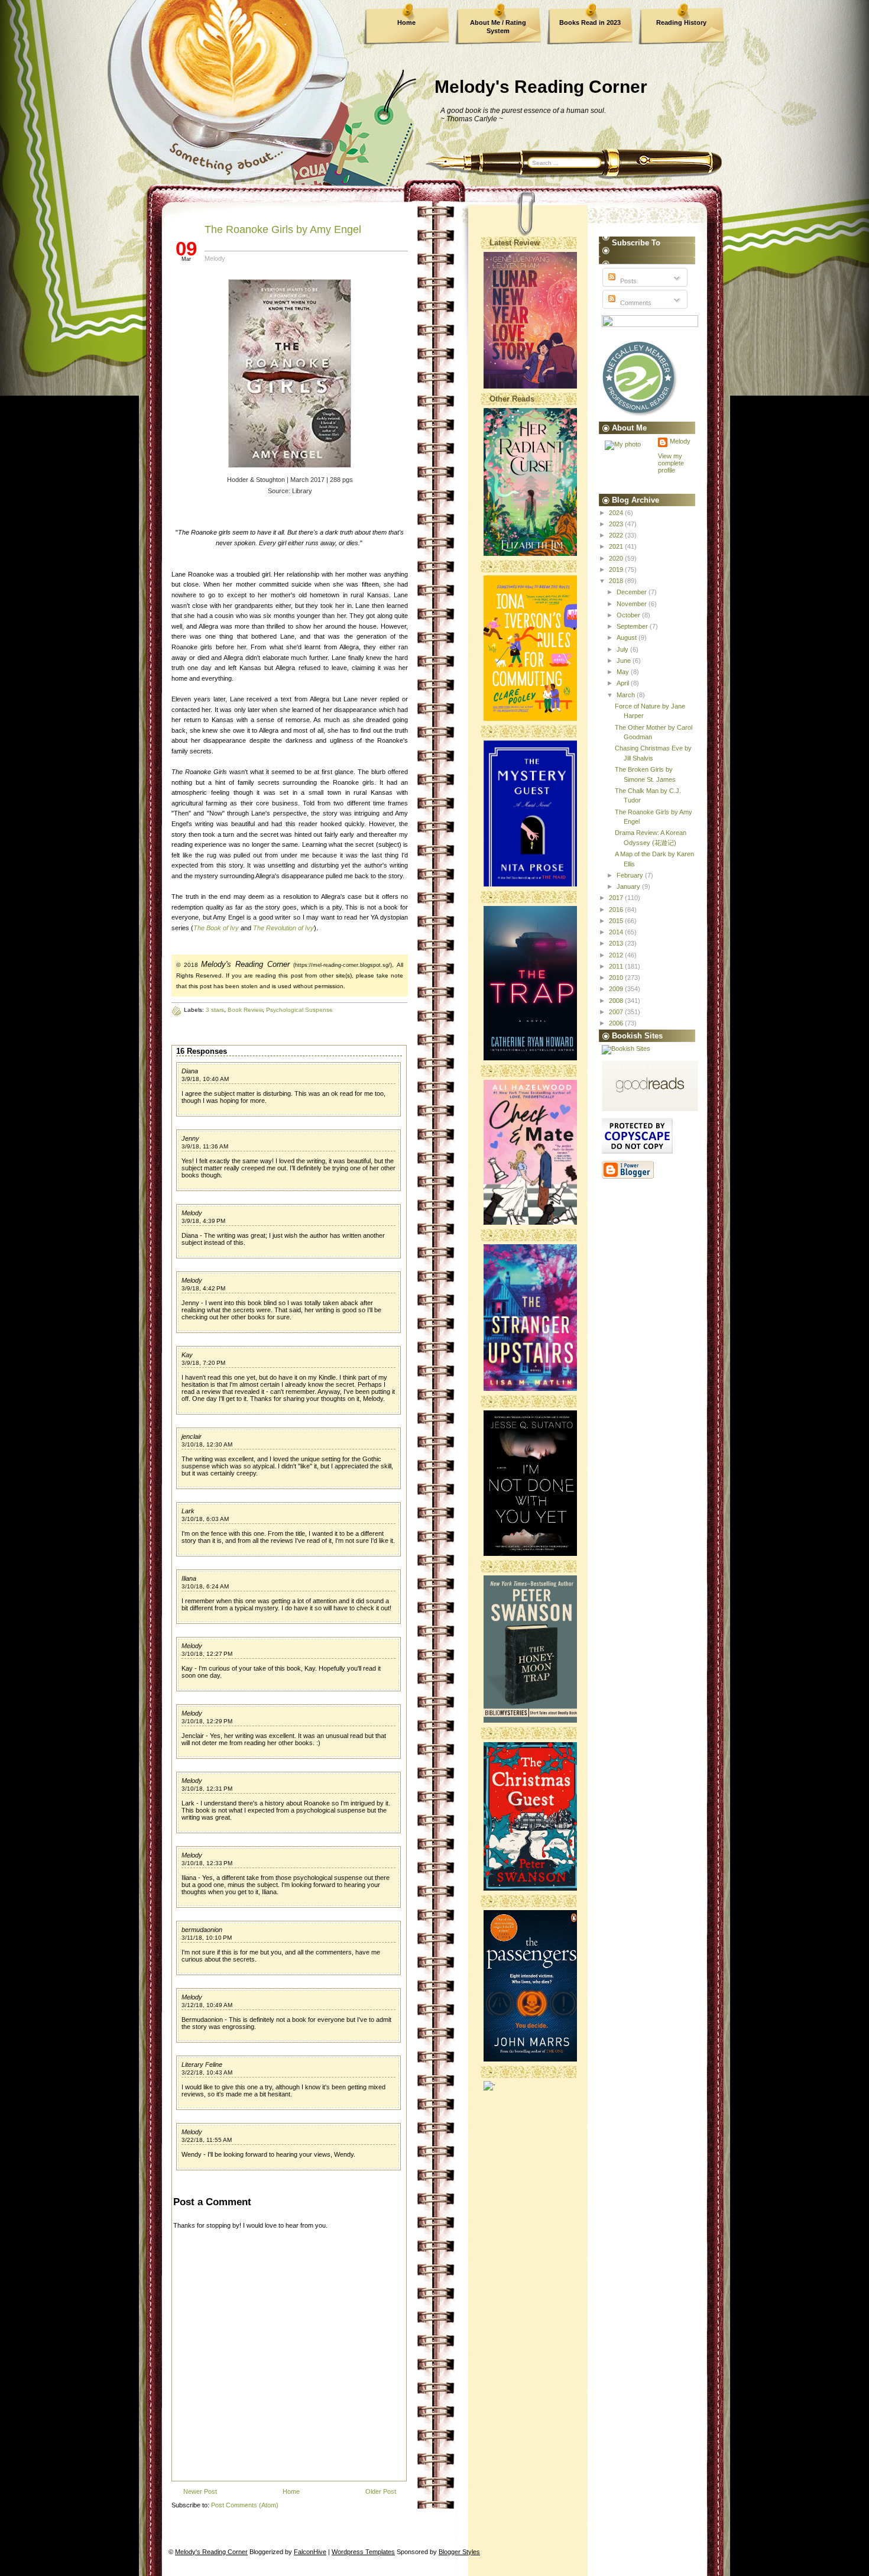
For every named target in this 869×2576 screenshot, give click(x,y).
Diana (190, 1071)
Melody (192, 1213)
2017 (617, 898)
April (624, 683)
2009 (617, 989)
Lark (188, 1511)
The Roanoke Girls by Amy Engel (283, 229)
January (629, 886)
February (631, 875)
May (624, 672)
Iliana (189, 1578)
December (633, 592)
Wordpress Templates (363, 2552)
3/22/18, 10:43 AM (207, 2072)
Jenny (190, 1138)
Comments (635, 303)
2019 (617, 569)
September (633, 626)
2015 (617, 921)
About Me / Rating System (498, 27)
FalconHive (310, 2552)
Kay (187, 1355)
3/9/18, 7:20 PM (203, 1363)
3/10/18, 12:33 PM (207, 1863)
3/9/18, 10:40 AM (205, 1079)
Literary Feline (202, 2064)
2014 (617, 932)
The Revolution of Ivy (283, 928)
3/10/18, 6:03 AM (205, 1519)
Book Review (245, 1010)
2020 (617, 558)
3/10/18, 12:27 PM (207, 1654)
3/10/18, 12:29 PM (207, 1721)
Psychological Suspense (299, 1010)
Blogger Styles (459, 2552)
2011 (617, 966)
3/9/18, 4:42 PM (203, 1288)
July (623, 649)
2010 (617, 978)
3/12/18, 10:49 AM (207, 2005)
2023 (617, 524)
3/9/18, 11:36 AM (205, 1146)
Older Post (381, 2491)
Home (406, 22)
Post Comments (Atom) (245, 2505)
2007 (617, 1012)
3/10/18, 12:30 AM (207, 1444)
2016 (617, 910)
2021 (617, 546)
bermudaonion (202, 1930)
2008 (617, 1001)
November (633, 604)
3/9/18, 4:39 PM (203, 1221)
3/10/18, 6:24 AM (205, 1586)
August (628, 637)
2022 (617, 535)
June (625, 661)
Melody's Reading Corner (541, 87)
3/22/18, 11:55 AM (207, 2140)
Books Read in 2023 (590, 22)
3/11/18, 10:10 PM (207, 1938)
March (627, 695)
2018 (617, 581)
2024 (617, 513)
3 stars (215, 1010)
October (629, 615)
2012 (617, 955)
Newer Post (200, 2491)
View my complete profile (671, 463)
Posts (628, 281)
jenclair (192, 1436)
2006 (617, 1023)
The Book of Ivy (216, 928)
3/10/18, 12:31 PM (207, 1789)
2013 (617, 943)
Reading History (681, 22)
